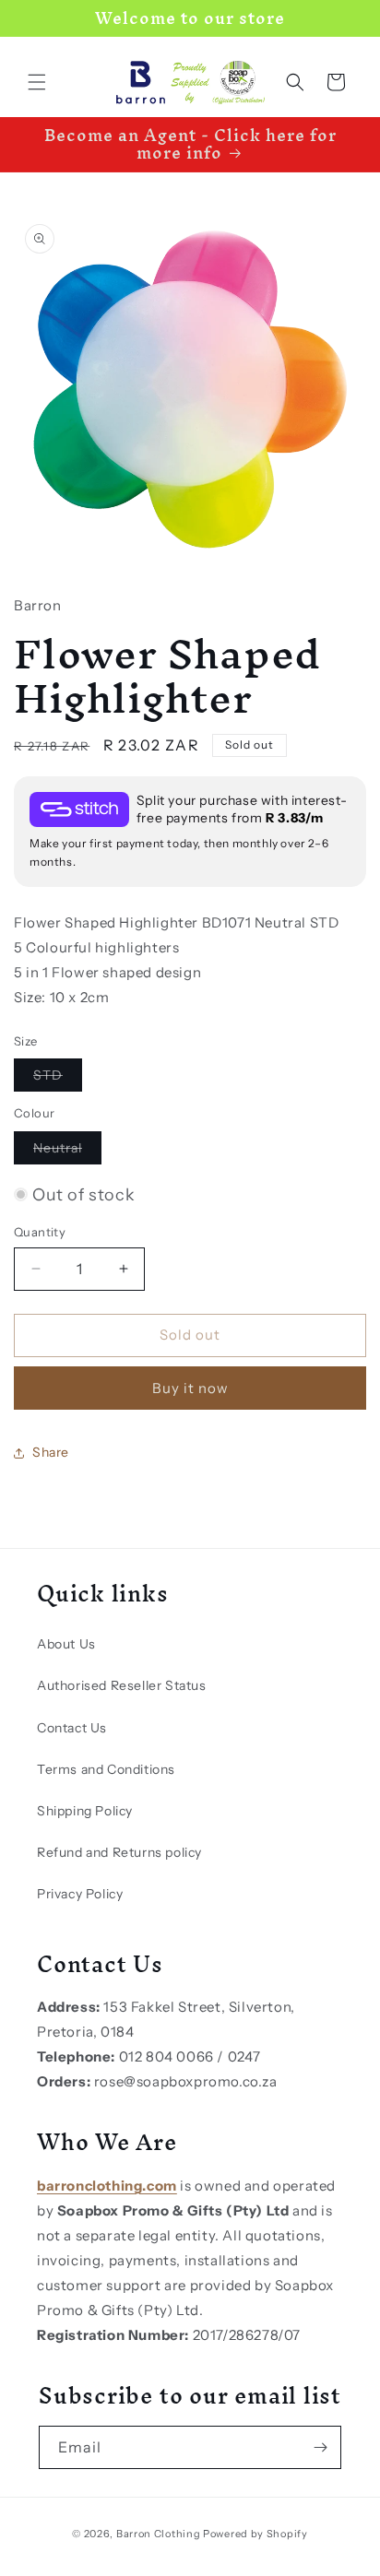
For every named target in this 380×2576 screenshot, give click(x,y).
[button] (37, 82)
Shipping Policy (85, 1811)
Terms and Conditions (106, 1769)
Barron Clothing (159, 2534)
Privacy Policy (80, 1894)
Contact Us (72, 1728)
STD (58, 1079)
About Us (66, 1644)
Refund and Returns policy (119, 1852)
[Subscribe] (320, 2447)
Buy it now (190, 1388)
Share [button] (51, 1452)
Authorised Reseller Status (122, 1685)
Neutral (67, 1152)
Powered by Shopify (255, 2534)
